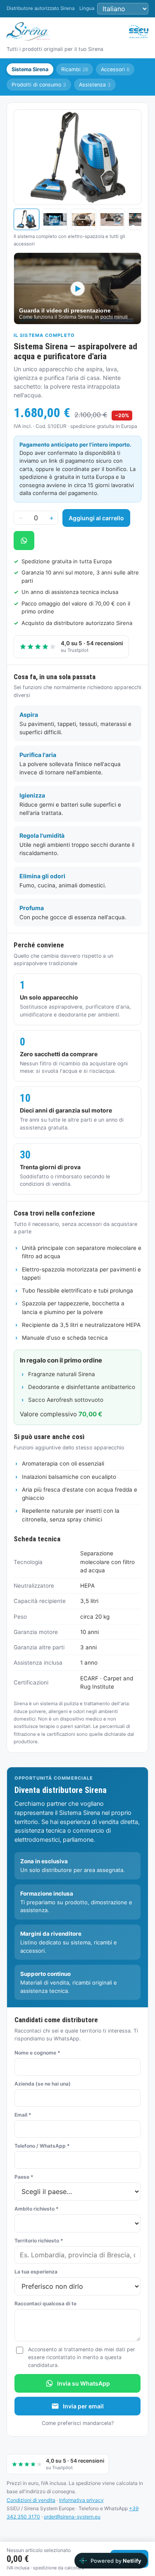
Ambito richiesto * (37, 2209)
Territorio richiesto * (39, 2241)
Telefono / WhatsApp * (42, 2146)
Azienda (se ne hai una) (43, 2084)
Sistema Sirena (30, 69)
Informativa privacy (81, 2500)
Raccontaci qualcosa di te (45, 2303)
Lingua (87, 8)
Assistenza (95, 85)
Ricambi (75, 69)
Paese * (24, 2177)
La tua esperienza (36, 2272)
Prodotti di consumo (39, 85)
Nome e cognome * (37, 2053)
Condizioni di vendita (31, 2500)
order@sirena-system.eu (72, 2517)
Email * (23, 2115)
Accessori (115, 69)
